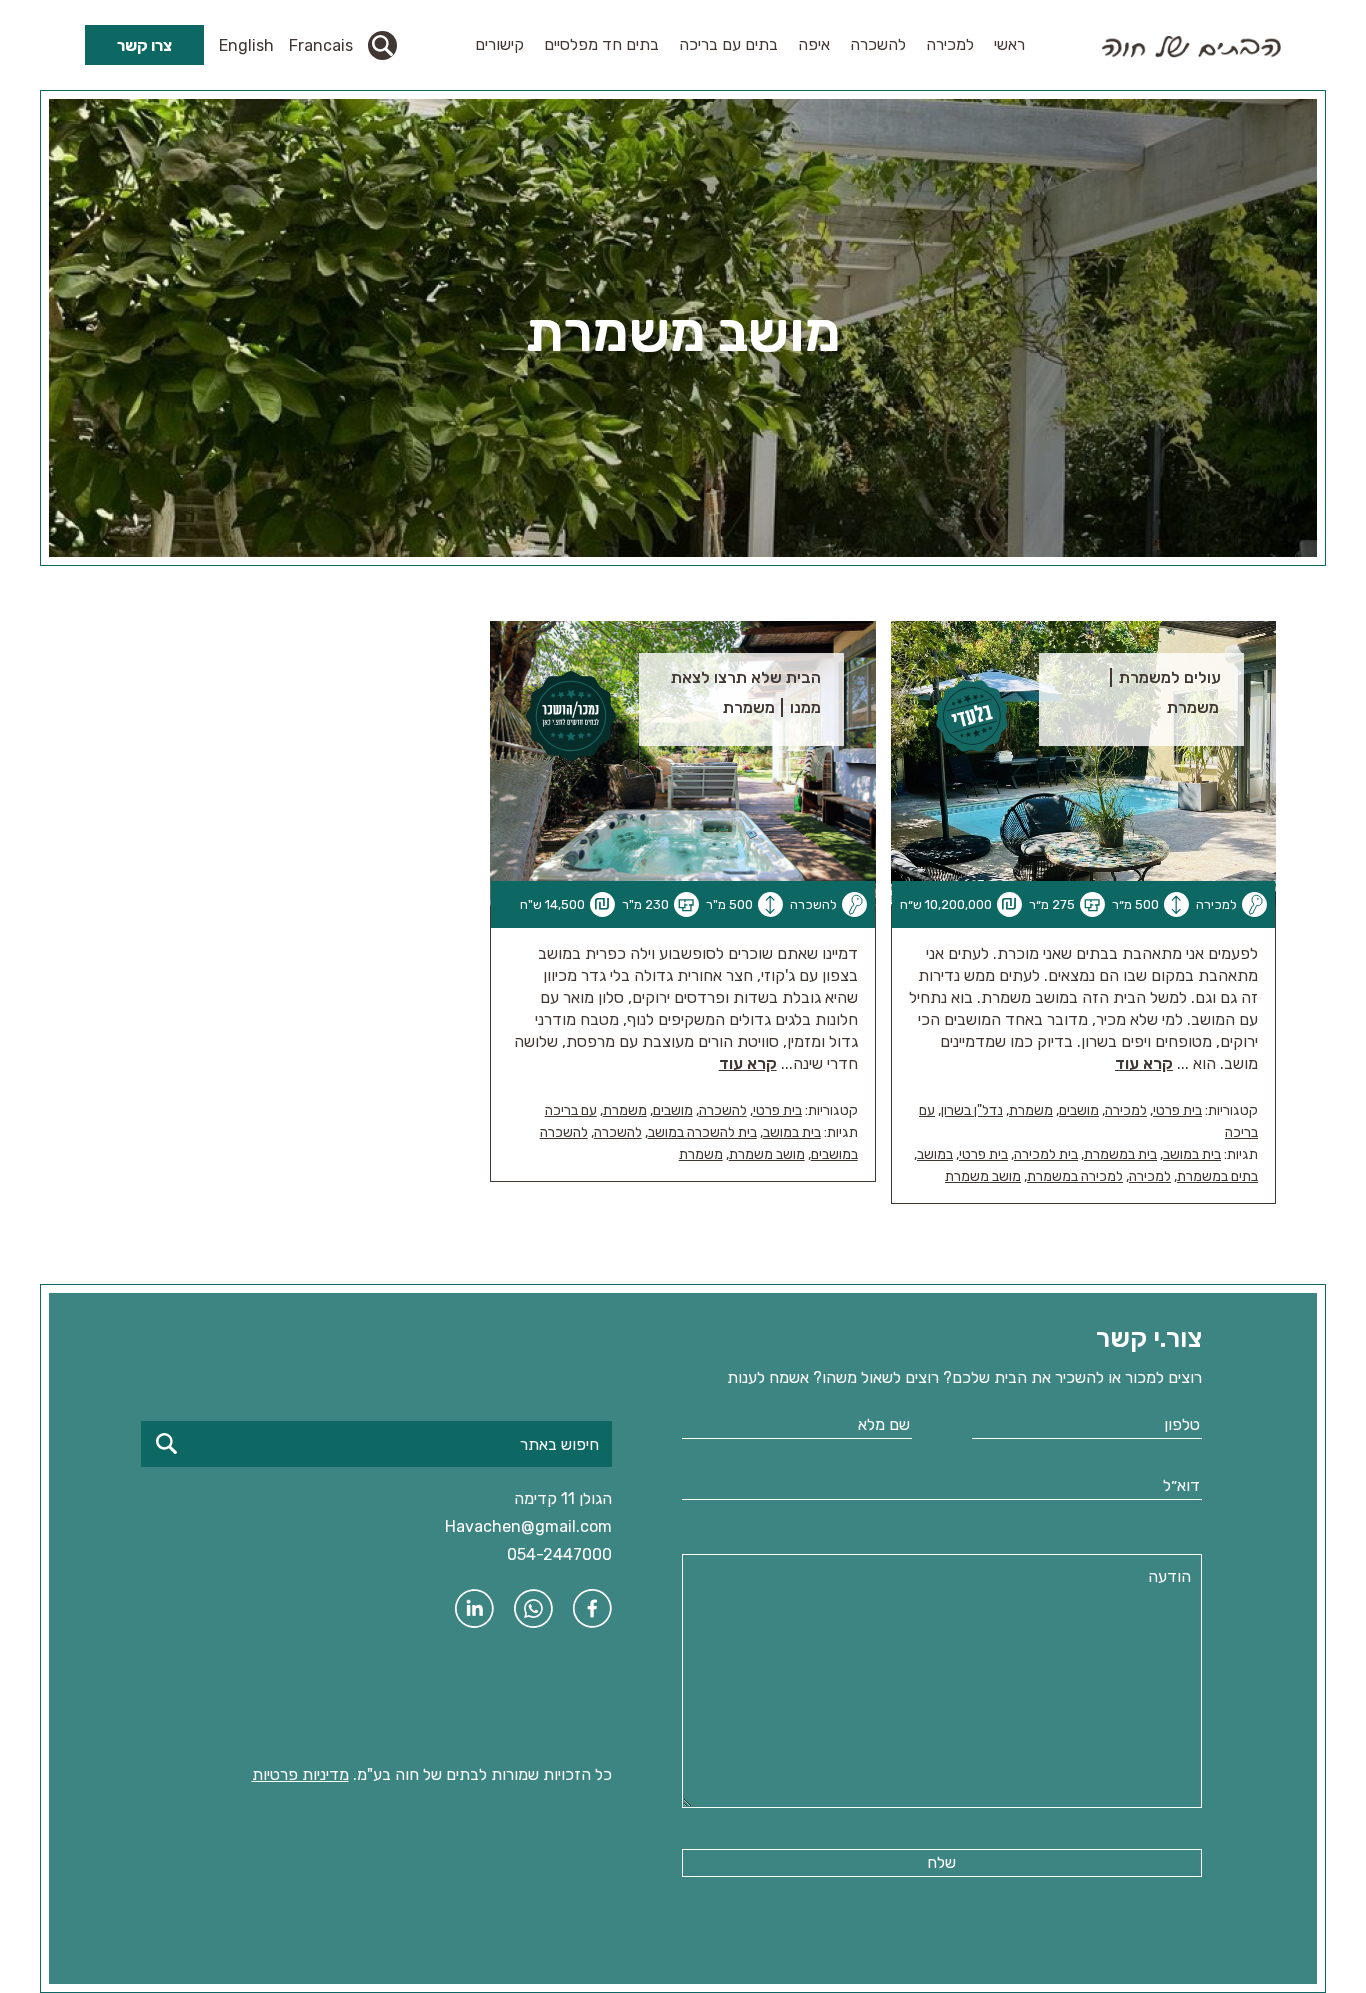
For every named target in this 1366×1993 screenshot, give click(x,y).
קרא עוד (1144, 1063)
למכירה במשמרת (1075, 1176)
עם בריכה (571, 1110)
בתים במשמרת (1217, 1176)
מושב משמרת (983, 1176)
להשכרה (878, 44)
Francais (321, 45)
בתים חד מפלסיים (601, 44)
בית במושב (1192, 1154)
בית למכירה (1046, 1154)
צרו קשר (144, 45)
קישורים (499, 44)
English (246, 45)
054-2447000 (559, 1554)
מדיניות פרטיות (300, 1774)
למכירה (950, 44)
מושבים (1079, 1110)
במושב (935, 1154)
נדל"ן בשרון (972, 1110)
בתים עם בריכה (728, 44)
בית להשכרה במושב (702, 1132)
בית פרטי (1177, 1110)
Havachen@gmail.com (528, 1526)
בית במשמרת (1120, 1154)
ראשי (1009, 44)
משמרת (1031, 1110)
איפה (814, 44)
